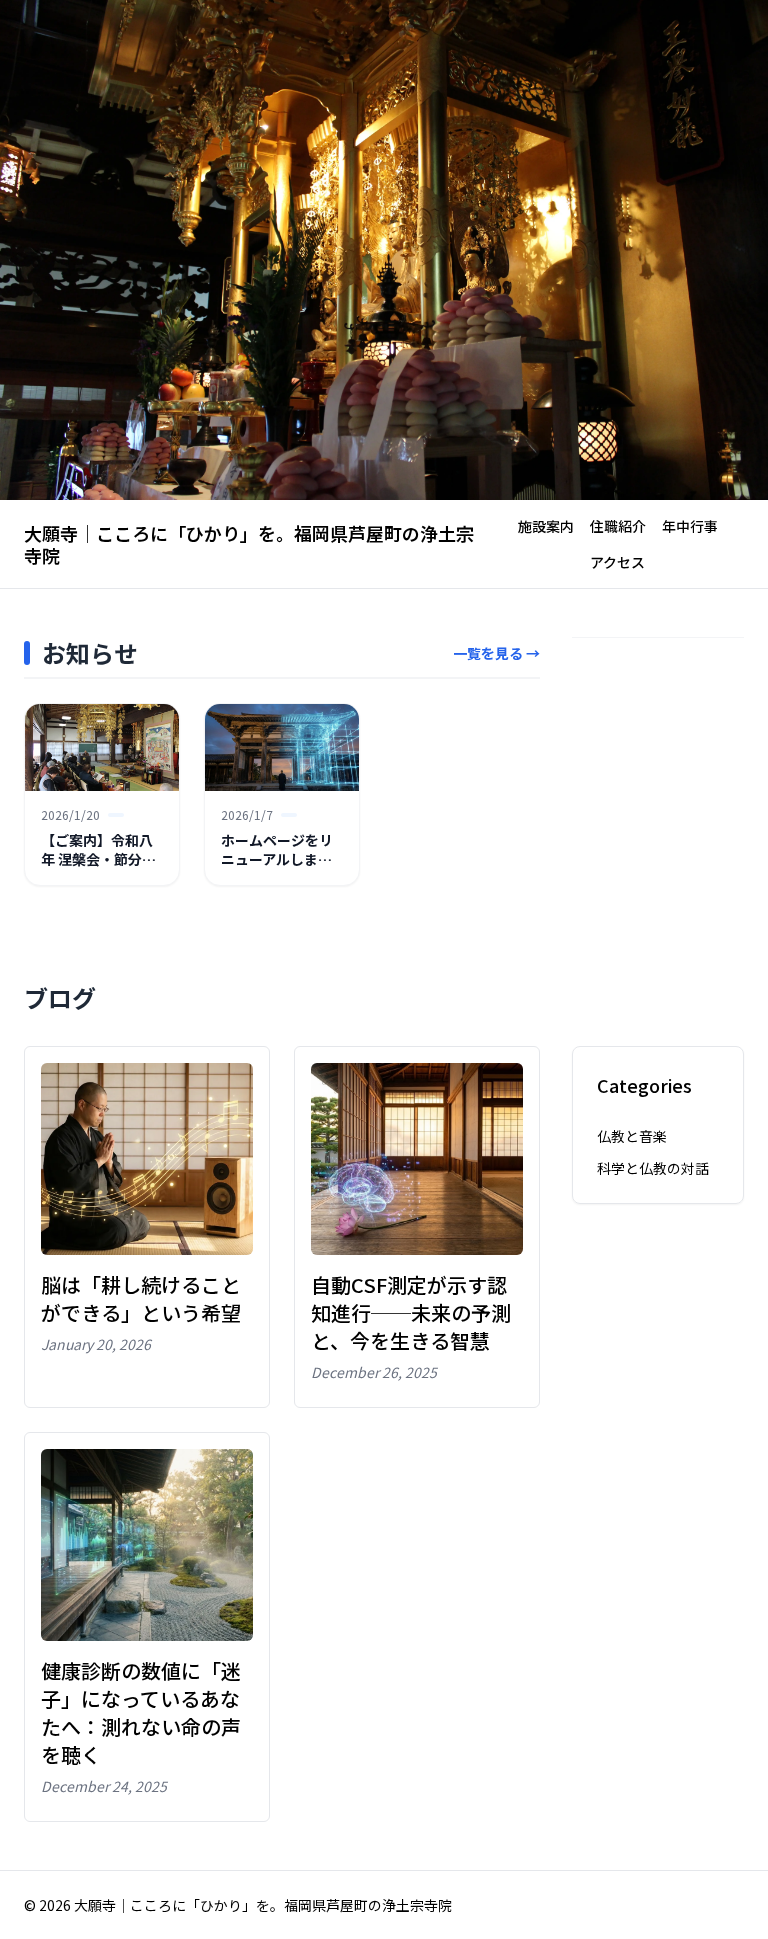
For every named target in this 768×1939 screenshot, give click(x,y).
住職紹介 (618, 526)
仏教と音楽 (632, 1136)
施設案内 (546, 526)
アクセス (617, 562)
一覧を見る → (496, 653)
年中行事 (690, 526)
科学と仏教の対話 (653, 1168)
